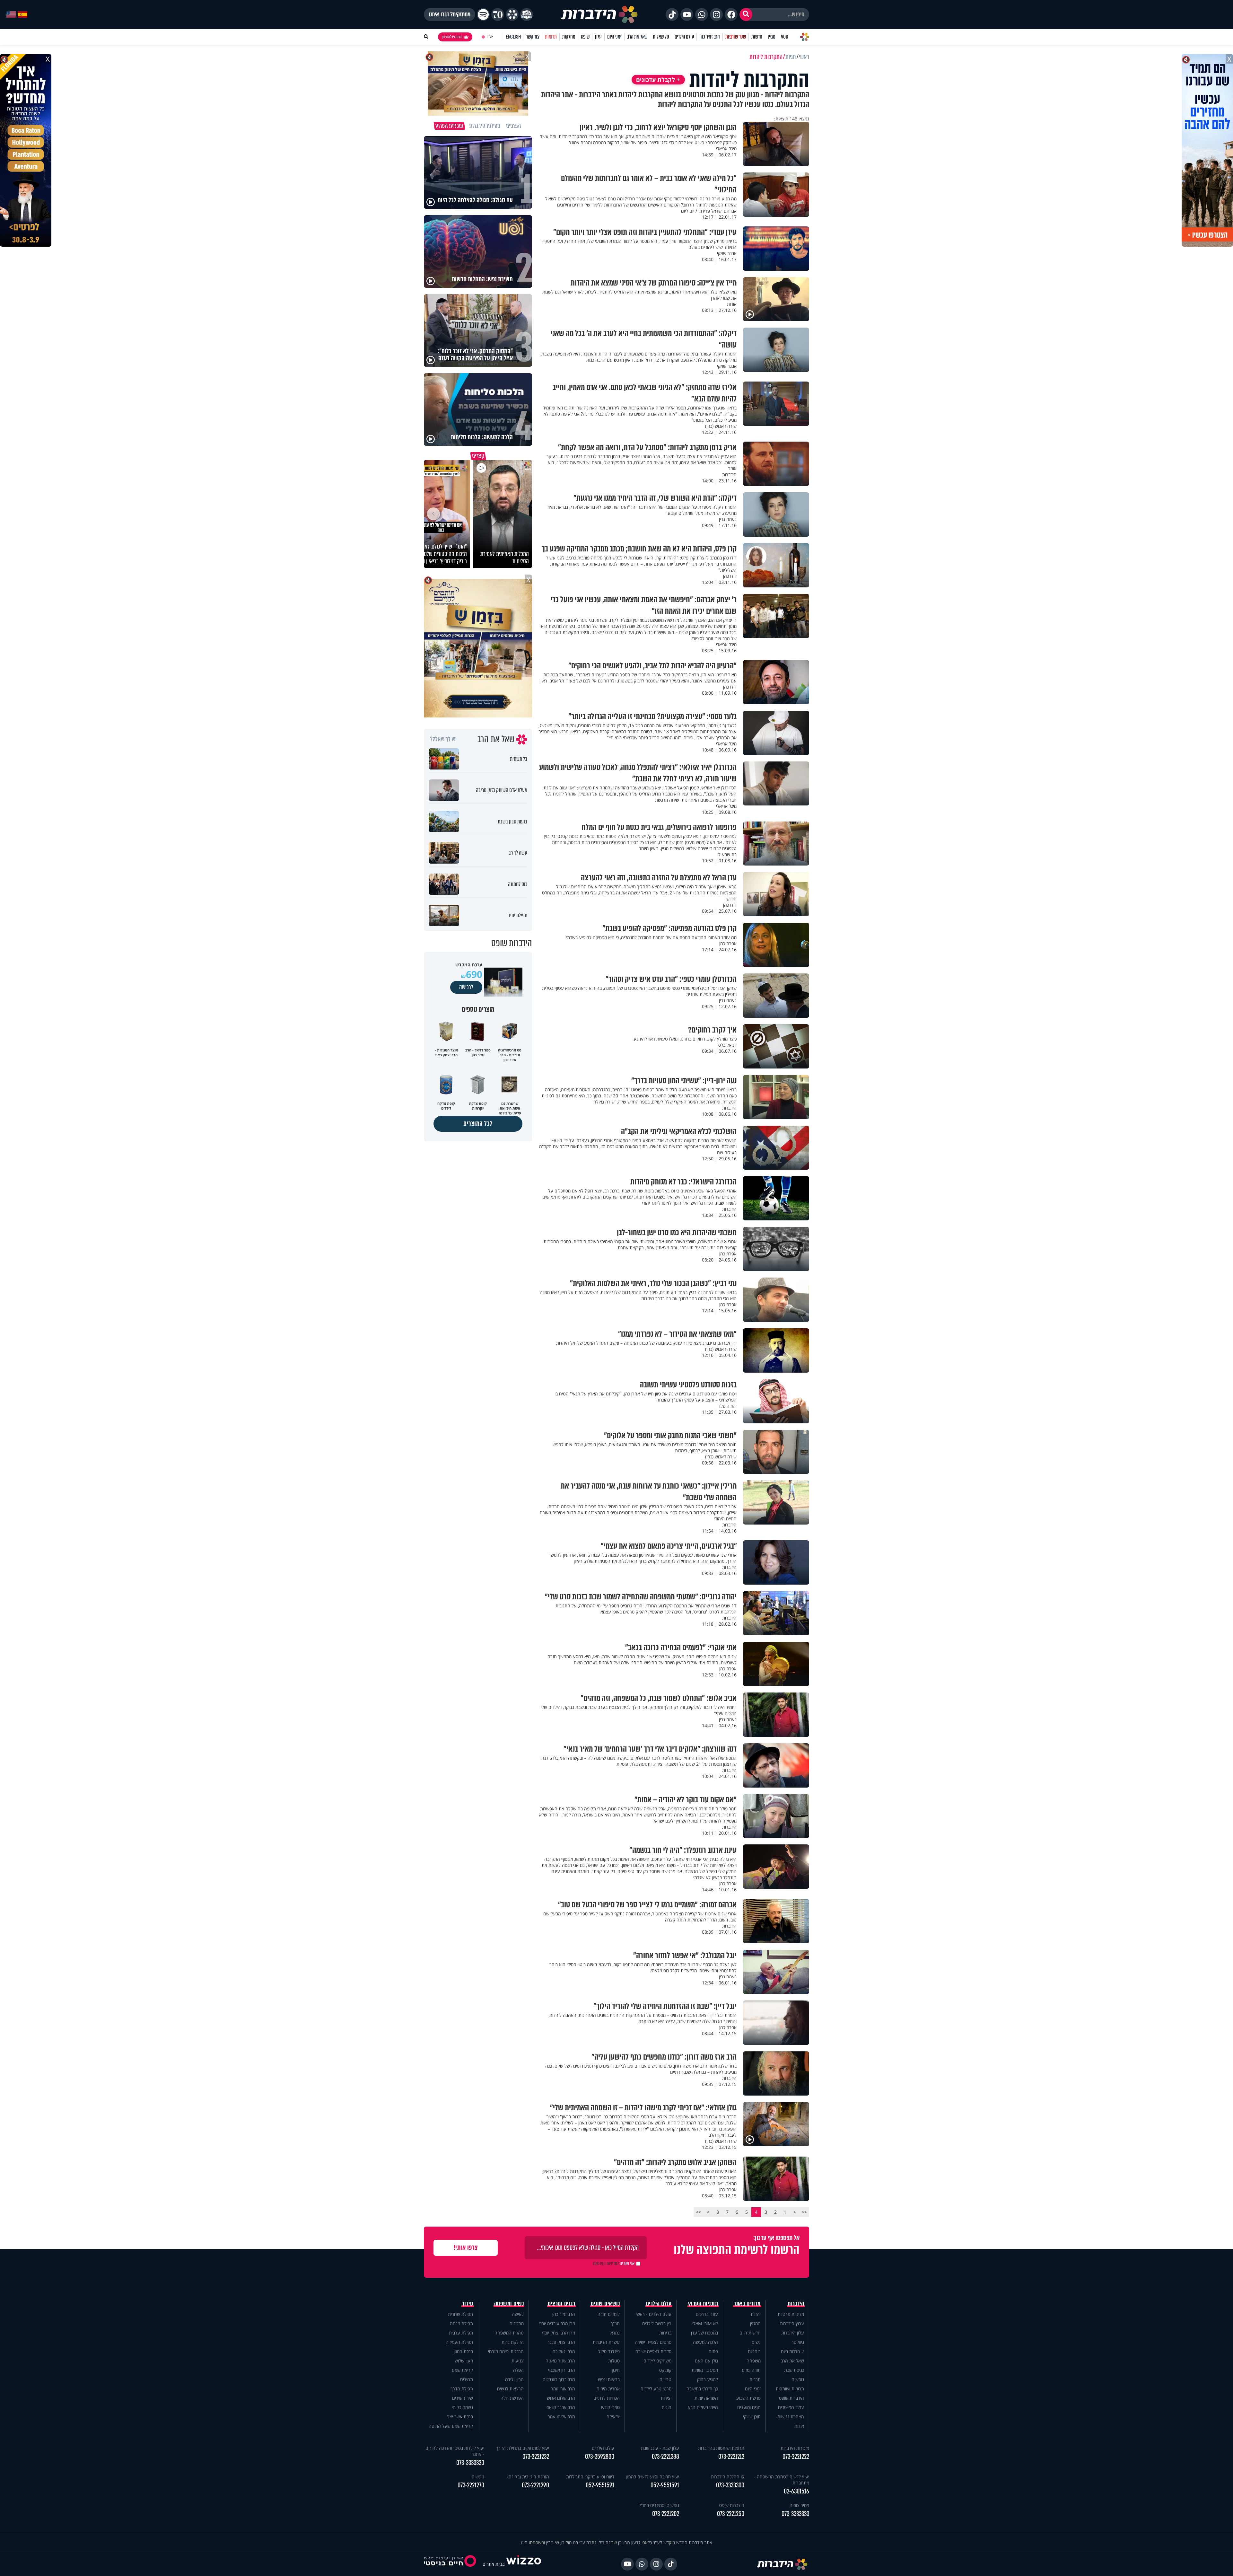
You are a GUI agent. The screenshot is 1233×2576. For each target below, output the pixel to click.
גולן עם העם (706, 2361)
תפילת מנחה (461, 2323)
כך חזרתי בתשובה (702, 2389)
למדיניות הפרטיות (606, 2264)
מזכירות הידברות (795, 2448)
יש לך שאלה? (443, 739)
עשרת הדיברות (606, 2342)
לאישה (518, 2314)
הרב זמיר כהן (710, 37)
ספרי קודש (610, 2407)
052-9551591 (665, 2485)
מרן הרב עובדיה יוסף (557, 2323)
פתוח (713, 2351)
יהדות (756, 2314)
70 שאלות (661, 37)
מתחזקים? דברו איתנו (450, 14)
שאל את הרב (637, 37)
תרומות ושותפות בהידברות (721, 2448)
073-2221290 (535, 2485)
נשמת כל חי (462, 2407)
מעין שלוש (464, 2361)
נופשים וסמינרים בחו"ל (659, 2505)
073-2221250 (731, 2514)
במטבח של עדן (704, 2333)
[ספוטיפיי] (483, 14)
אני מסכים (614, 2264)
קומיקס (665, 2370)
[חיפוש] (746, 14)
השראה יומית (706, 2398)
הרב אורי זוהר (563, 2389)
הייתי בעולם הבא (703, 2407)
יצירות (666, 2398)
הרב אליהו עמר (561, 2417)
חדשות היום (750, 2333)
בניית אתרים (494, 2564)
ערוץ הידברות (792, 2323)
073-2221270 (471, 2485)
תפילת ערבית (461, 2333)
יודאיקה (613, 2417)
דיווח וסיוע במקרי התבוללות (590, 2477)
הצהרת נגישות (791, 2417)
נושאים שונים (605, 2304)
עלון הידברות (793, 2333)
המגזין (755, 2323)
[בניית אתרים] (524, 2564)
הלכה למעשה (705, 2342)
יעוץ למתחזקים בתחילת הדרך (523, 2448)
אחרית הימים (608, 2389)
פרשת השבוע (748, 2398)
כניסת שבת (794, 2370)
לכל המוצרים (478, 1124)
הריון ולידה (514, 2379)
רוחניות (754, 2351)
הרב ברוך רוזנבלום (559, 2379)
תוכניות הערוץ (703, 2304)
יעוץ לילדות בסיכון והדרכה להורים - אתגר (455, 2451)
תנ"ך (615, 2323)
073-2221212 (731, 2457)
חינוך (615, 2370)
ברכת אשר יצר (460, 2417)
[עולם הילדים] (527, 14)
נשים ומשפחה (509, 2304)
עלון (598, 37)
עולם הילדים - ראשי (654, 2314)
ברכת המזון (463, 2351)
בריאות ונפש (609, 2379)
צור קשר (533, 37)
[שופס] (512, 14)
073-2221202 (666, 2514)
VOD (784, 37)
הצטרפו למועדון (452, 37)
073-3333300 (730, 2485)
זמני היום (614, 37)
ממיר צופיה (799, 2505)
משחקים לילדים (657, 2361)
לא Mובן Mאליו (705, 2323)
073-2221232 (536, 2457)
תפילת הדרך (462, 2389)
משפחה (754, 2361)
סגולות (614, 2361)
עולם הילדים (684, 37)
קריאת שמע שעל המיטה (451, 2426)
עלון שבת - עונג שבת (660, 2448)
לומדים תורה (609, 2314)
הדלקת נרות (513, 2342)
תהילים (467, 2379)
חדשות (757, 37)
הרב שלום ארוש (561, 2398)
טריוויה (665, 2379)
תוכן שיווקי (752, 2417)
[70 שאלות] (498, 14)
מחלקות (569, 37)
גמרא (615, 2333)
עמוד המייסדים (791, 2407)
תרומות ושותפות (790, 2389)
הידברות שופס (791, 2398)
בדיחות (665, 2333)
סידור (468, 2304)
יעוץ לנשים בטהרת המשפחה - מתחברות (782, 2480)
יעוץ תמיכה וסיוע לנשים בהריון (652, 2477)
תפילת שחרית (460, 2314)
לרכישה (466, 987)
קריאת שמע (462, 2370)
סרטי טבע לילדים (656, 2389)
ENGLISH (513, 37)
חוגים (667, 2407)
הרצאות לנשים (510, 2389)
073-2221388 (665, 2457)
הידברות (796, 2304)
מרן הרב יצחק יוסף (559, 2333)
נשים (756, 2342)
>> (698, 2212)
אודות (799, 2426)
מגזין (772, 37)
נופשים (798, 2379)
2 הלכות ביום (792, 2351)
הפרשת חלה (512, 2398)
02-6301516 (796, 2491)
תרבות (755, 2379)
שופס (585, 37)
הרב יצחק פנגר (561, 2342)
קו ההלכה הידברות (728, 2477)
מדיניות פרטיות (791, 2314)
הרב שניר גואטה (560, 2361)
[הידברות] (599, 14)
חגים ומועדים (749, 2407)
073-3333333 (795, 2514)
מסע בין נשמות (705, 2370)
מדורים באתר (747, 2304)
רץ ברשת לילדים (657, 2323)
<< (804, 2212)
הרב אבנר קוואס (561, 2407)
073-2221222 (796, 2457)
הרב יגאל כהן (563, 2351)
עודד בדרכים (707, 2314)
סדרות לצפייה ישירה (653, 2351)
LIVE (490, 37)
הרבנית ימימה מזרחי (506, 2351)
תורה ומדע (751, 2370)
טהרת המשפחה (509, 2333)
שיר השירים (463, 2398)
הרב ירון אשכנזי (562, 2370)
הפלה (518, 2370)
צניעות (518, 2361)
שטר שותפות (736, 37)
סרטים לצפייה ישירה (653, 2342)
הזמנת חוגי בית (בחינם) (528, 2477)
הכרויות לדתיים (607, 2398)
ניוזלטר (798, 2342)
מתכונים (517, 2323)
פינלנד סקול (609, 2351)
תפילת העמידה (459, 2342)
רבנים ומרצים (561, 2304)
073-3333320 (470, 2463)
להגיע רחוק (708, 2379)
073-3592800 (600, 2457)
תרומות (551, 37)
